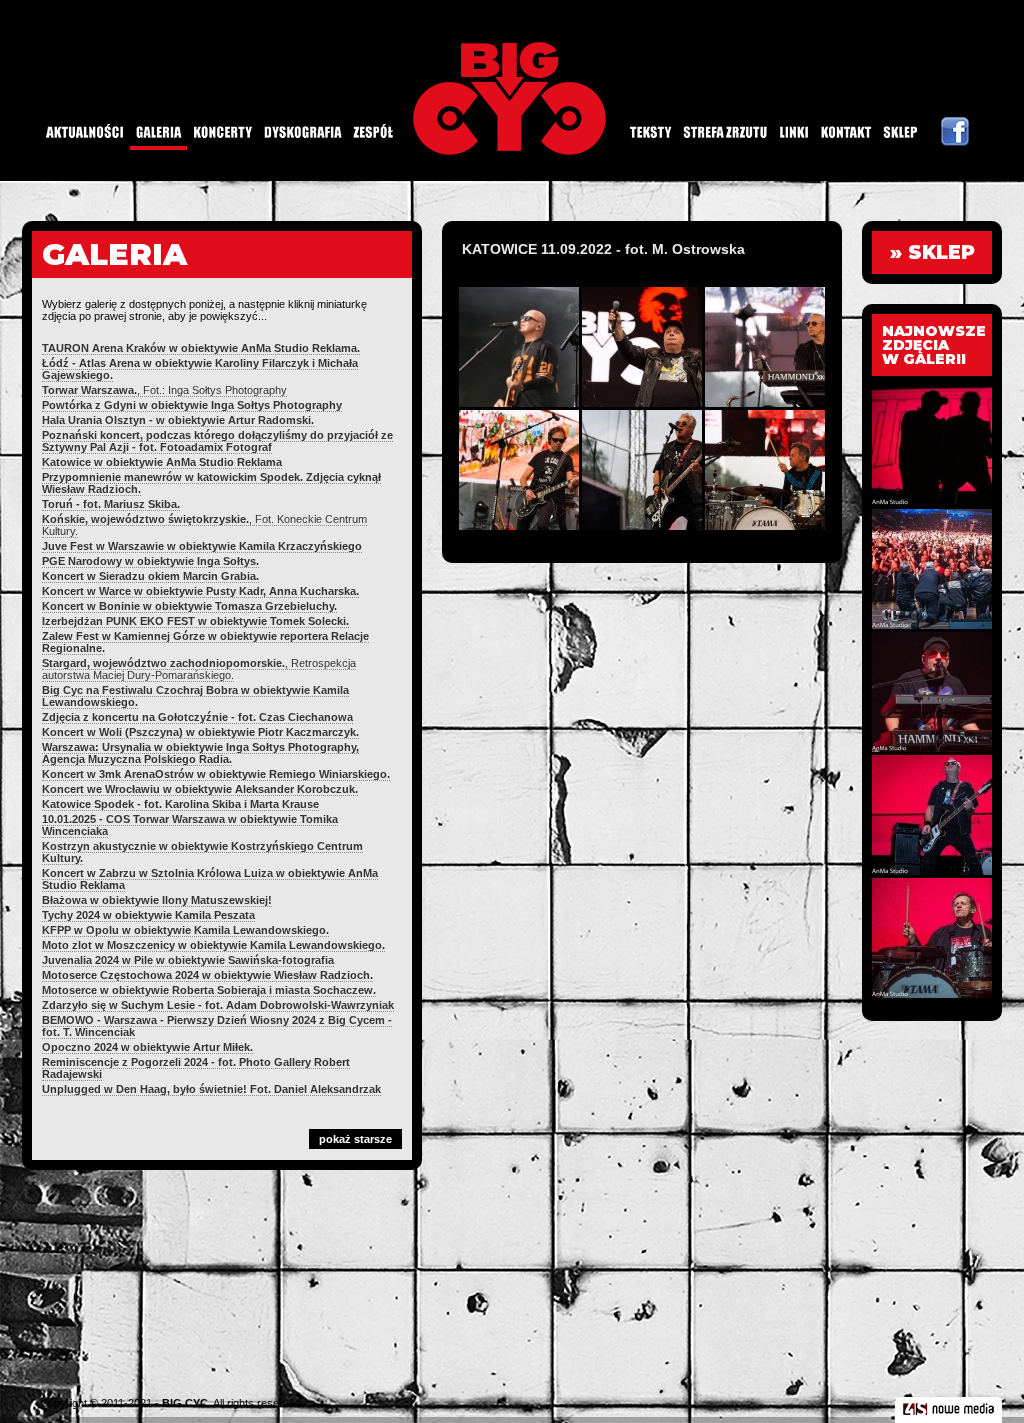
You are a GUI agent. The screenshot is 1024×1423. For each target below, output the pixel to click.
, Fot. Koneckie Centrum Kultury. (204, 525)
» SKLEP (932, 252)
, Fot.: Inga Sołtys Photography (164, 390)
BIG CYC (185, 1403)
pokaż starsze (355, 1139)
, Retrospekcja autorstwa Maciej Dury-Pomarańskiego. (199, 669)
